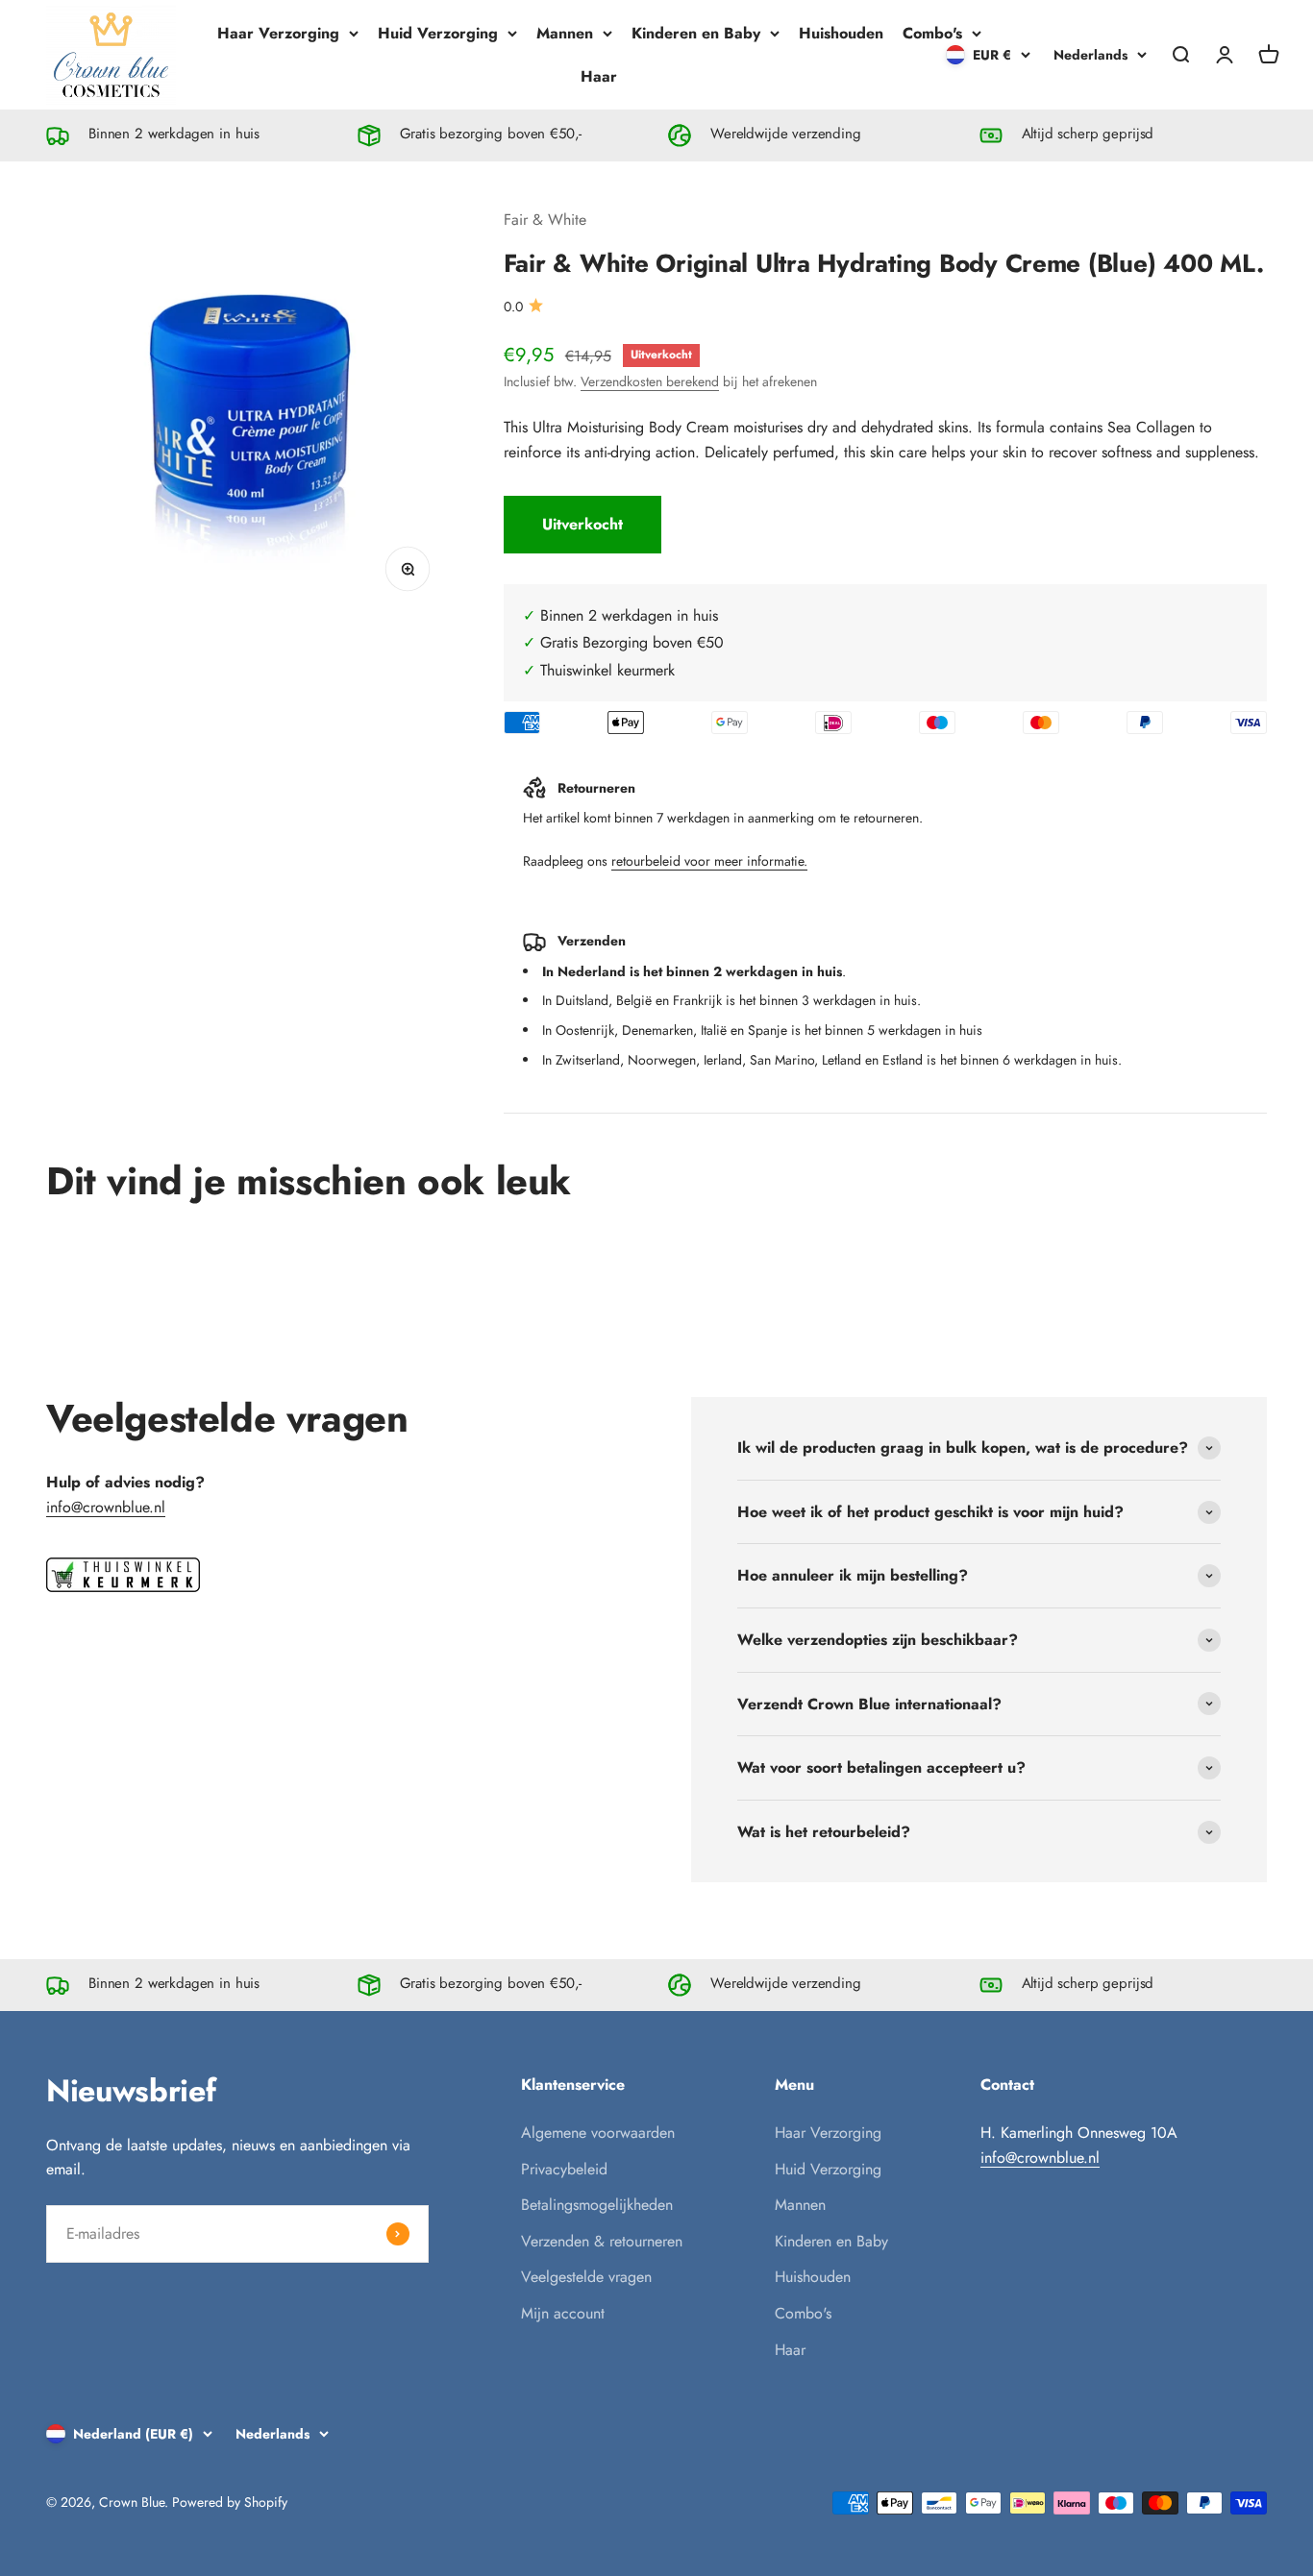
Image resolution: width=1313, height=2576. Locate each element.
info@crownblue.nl (106, 1507)
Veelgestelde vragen (586, 2277)
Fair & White (545, 220)
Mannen (565, 33)
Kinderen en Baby (696, 33)
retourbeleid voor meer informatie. (709, 861)
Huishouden (841, 33)
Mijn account (563, 2313)
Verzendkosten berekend (650, 381)
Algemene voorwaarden (598, 2133)
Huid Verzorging (438, 33)
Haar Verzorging (278, 33)
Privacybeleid (564, 2169)
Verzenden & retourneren (602, 2241)
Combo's (932, 33)
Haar (599, 76)
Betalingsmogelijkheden (597, 2205)
